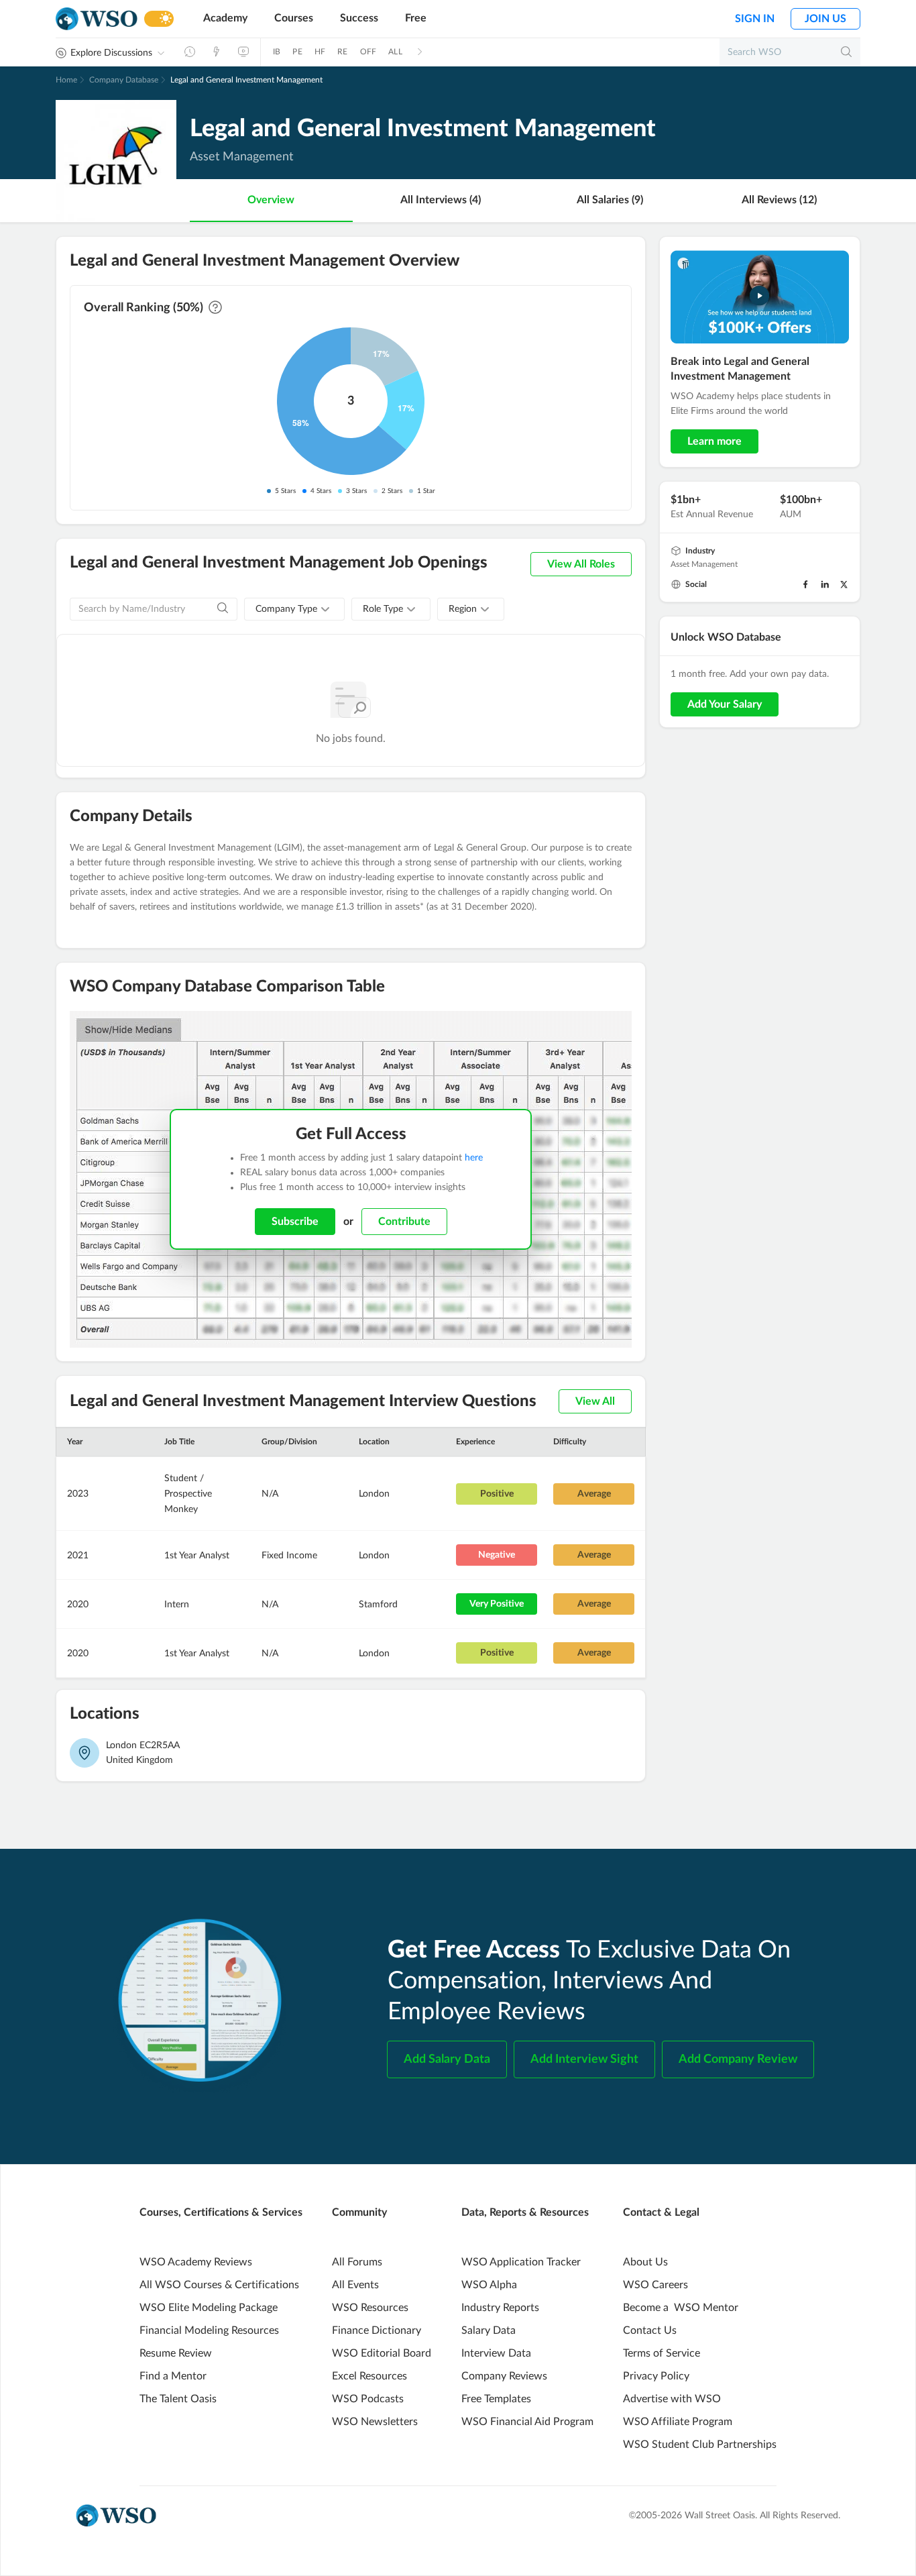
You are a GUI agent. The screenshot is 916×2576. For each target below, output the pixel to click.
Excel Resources (369, 2376)
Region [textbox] (463, 609)
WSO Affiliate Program (678, 2422)
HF (320, 52)
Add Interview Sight (584, 2059)
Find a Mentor (173, 2376)
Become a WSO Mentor (681, 2308)
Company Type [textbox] (286, 609)
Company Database (124, 80)
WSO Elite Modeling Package (209, 2308)
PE (297, 52)
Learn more (714, 441)
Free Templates (496, 2399)
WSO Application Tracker (521, 2262)
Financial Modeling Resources (209, 2330)
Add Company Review (738, 2059)
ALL (395, 52)
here (474, 1158)
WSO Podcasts (368, 2399)
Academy (225, 18)
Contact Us (650, 2330)
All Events (355, 2285)
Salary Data (489, 2330)
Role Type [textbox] (383, 609)
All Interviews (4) (441, 200)
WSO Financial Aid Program (527, 2422)
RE (342, 52)
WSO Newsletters (375, 2422)
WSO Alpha (489, 2285)
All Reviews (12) (779, 200)
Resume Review (176, 2353)
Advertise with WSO (672, 2399)
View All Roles (581, 564)
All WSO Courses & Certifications (219, 2285)
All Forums (357, 2262)
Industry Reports (500, 2308)
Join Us (825, 19)
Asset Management (704, 564)
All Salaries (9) (610, 200)
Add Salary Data (447, 2059)
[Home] (97, 19)
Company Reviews (504, 2376)
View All (595, 1401)
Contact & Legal (661, 2212)
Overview (271, 200)
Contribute (404, 1222)
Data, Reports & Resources (525, 2212)
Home (66, 80)
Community (359, 2212)
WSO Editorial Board (382, 2353)
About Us (645, 2262)
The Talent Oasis (178, 2399)
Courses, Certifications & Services (221, 2212)
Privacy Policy (656, 2376)
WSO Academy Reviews (196, 2262)
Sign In (755, 19)
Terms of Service (662, 2353)
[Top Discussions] (217, 52)
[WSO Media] (243, 52)
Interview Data (496, 2353)
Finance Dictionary (377, 2330)
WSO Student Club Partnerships (700, 2445)
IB (277, 52)
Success (359, 18)
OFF (368, 52)
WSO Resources (370, 2308)
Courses (294, 18)
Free (416, 18)
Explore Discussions (111, 53)
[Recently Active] (190, 52)
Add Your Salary (725, 704)
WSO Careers (655, 2285)
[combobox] (294, 609)
